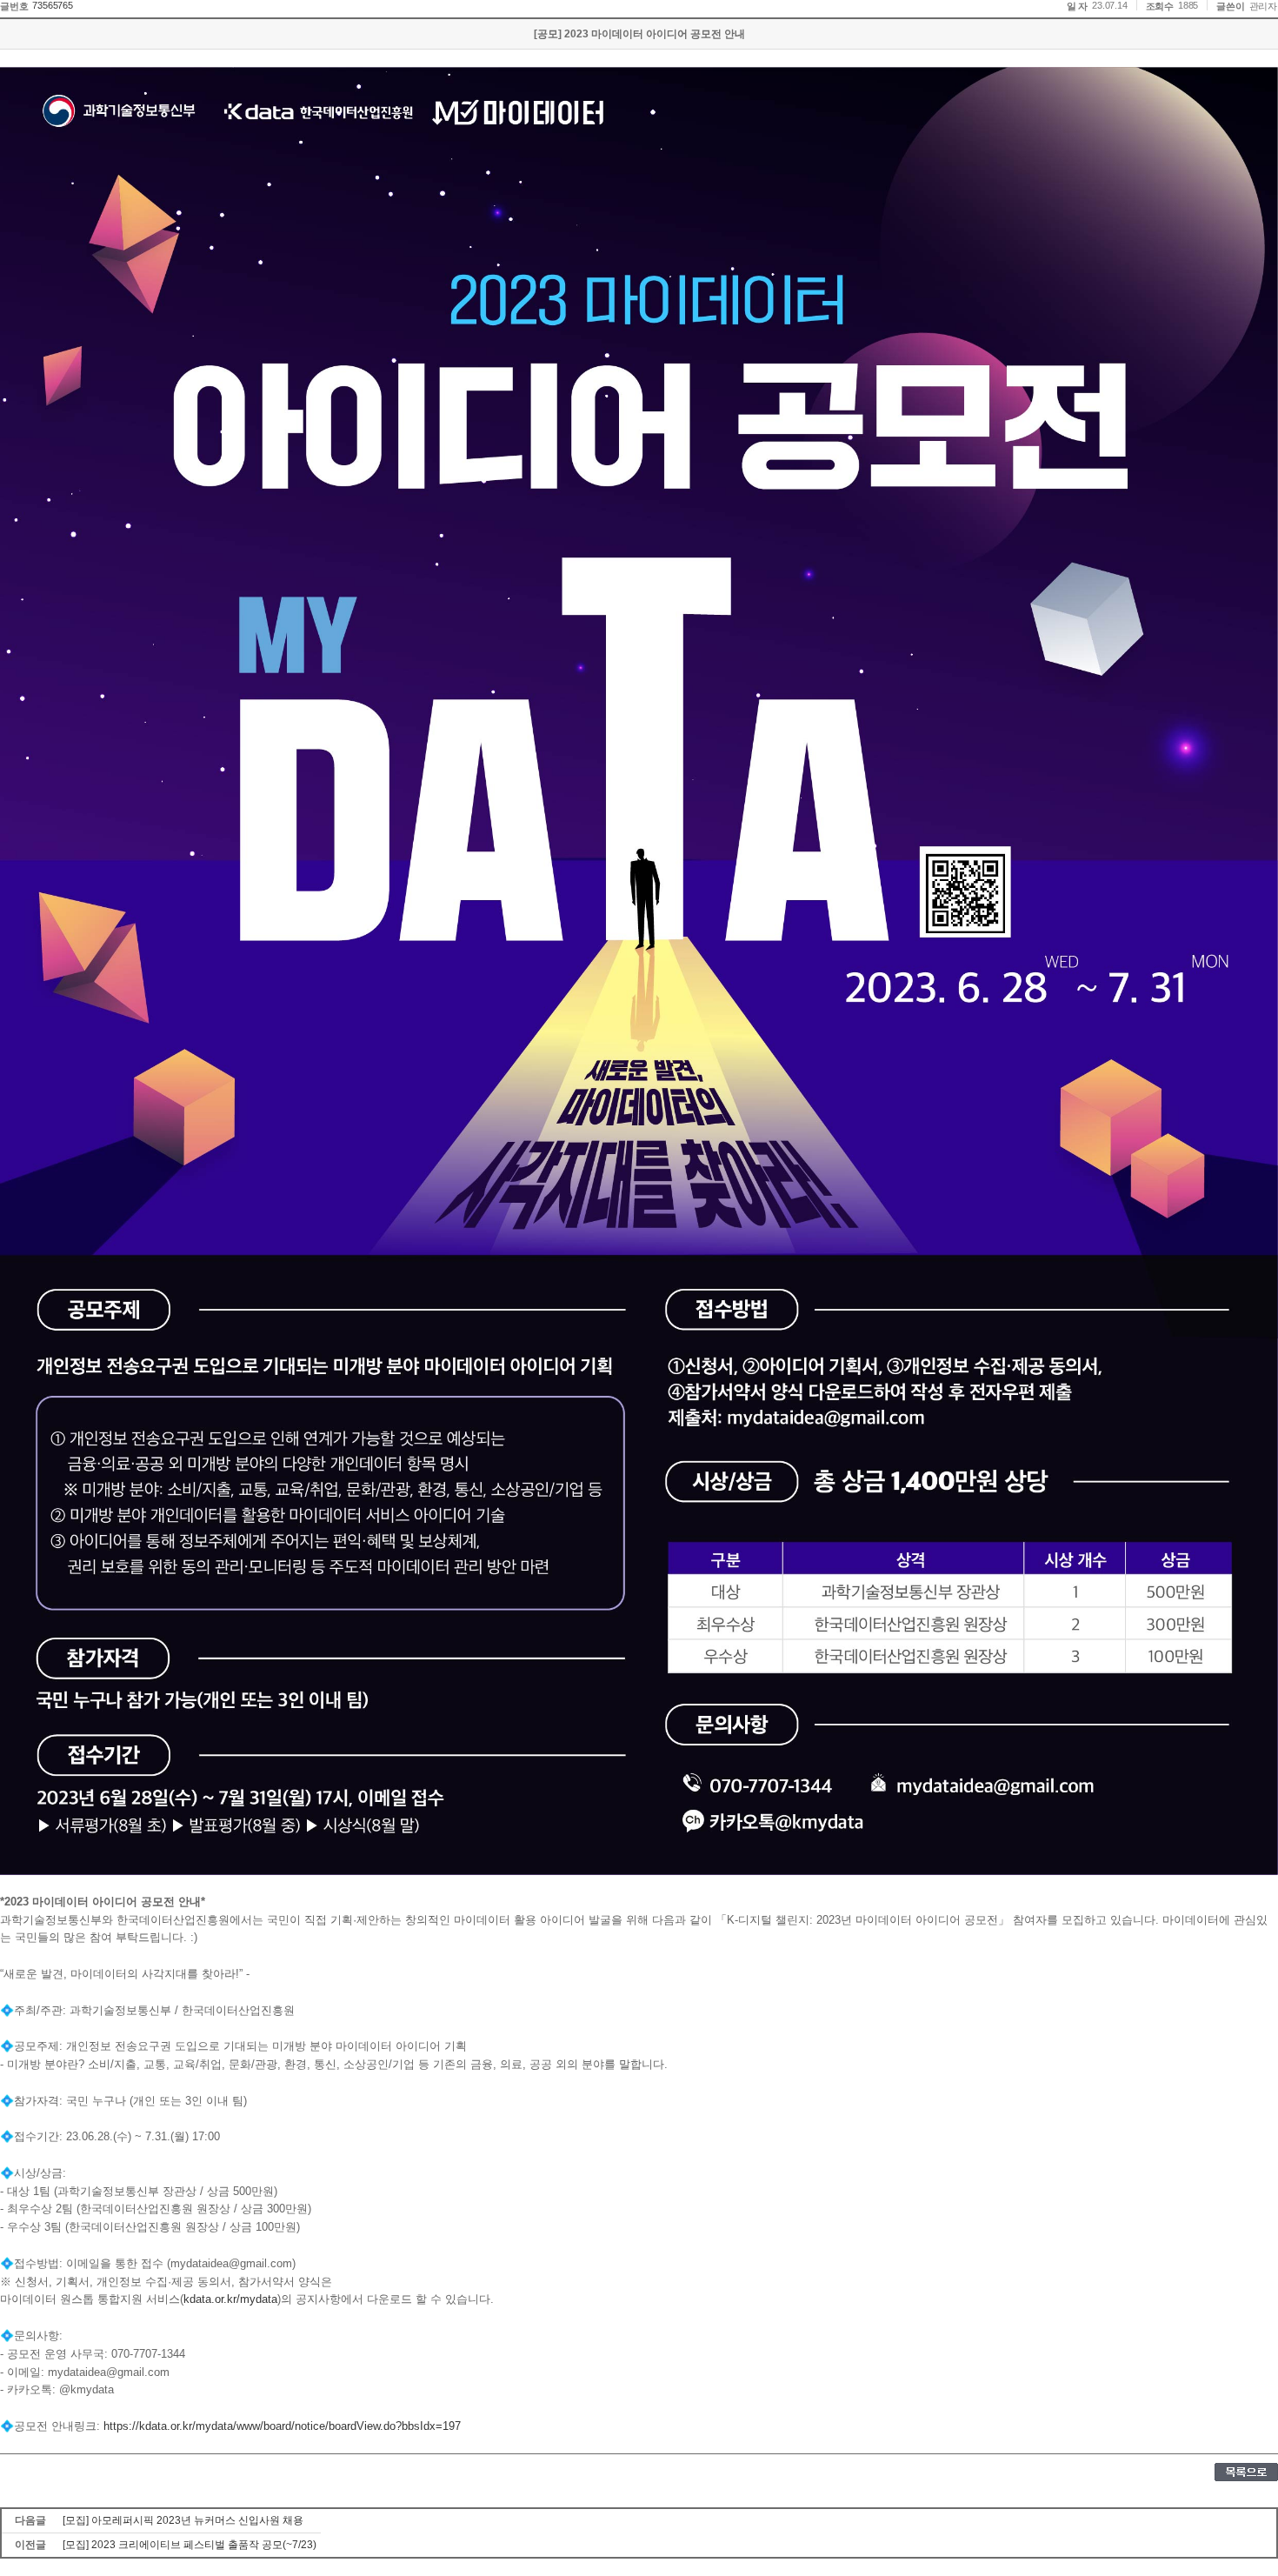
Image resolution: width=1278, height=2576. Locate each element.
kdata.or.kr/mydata (230, 2299)
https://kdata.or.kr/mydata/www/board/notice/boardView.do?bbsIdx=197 (282, 2426)
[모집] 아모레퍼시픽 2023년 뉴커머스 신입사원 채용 (183, 2520)
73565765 (52, 5)
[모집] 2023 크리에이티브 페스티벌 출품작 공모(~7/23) (190, 2545)
